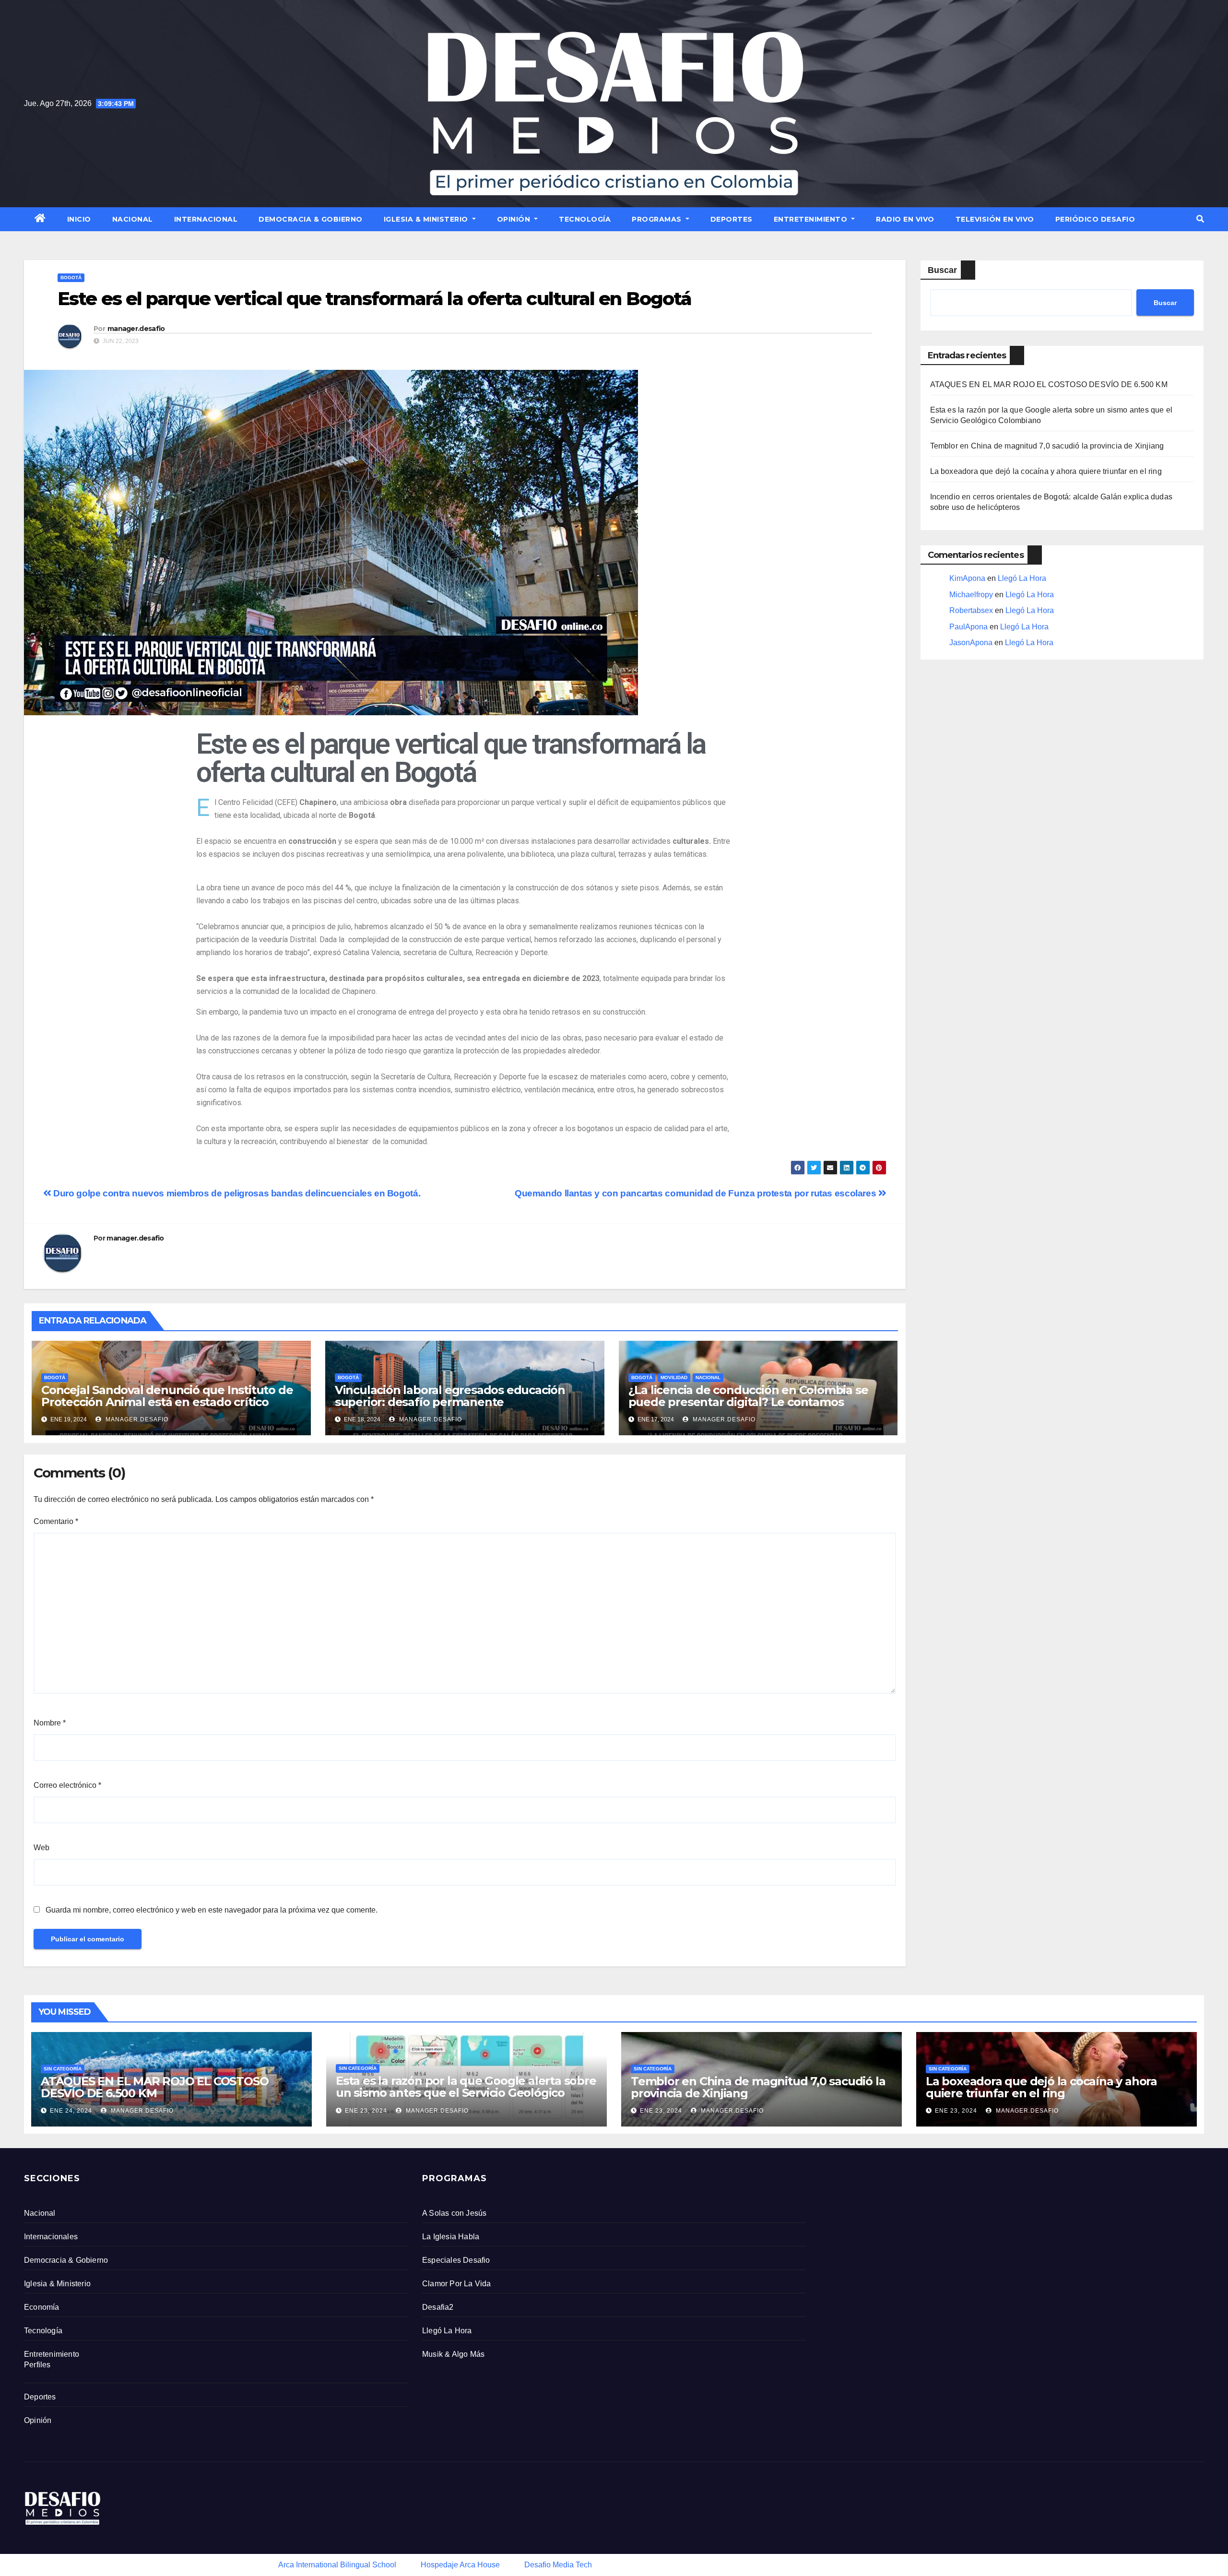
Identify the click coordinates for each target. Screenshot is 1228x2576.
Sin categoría (63, 2069)
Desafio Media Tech (558, 2565)
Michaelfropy (971, 595)
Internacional (206, 219)
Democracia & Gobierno (311, 219)
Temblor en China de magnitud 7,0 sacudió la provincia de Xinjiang (1047, 446)
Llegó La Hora (1022, 578)
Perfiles (37, 2365)
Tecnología (585, 219)
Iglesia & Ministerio (427, 219)
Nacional (133, 219)
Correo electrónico (67, 1785)
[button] (1200, 219)
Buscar (942, 270)
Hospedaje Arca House (460, 2565)
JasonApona (971, 643)
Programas (658, 219)
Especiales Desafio (456, 2260)
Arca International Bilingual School (337, 2565)
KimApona (967, 578)
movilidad (674, 1377)
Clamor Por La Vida (457, 2284)
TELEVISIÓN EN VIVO (995, 219)
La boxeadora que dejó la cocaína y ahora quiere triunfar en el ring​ (1046, 471)
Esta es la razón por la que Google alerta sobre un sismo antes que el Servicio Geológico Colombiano (466, 2093)
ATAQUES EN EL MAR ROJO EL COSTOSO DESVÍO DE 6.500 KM (1049, 384)
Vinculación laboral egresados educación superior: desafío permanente (450, 1396)
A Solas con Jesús (454, 2213)
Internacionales (51, 2237)
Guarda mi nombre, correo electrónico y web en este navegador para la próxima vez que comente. (212, 1910)
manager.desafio (136, 329)
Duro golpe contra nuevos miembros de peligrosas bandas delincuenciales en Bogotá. (236, 1193)
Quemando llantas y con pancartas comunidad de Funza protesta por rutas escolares (697, 1193)
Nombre (50, 1723)
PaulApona (968, 627)
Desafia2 (438, 2307)
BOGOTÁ (71, 278)
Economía (42, 2307)
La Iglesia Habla (451, 2237)
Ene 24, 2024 (71, 2111)
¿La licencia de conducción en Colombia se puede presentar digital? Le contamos (748, 1396)
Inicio (79, 219)
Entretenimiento (812, 219)
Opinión (515, 219)
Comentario (56, 1521)
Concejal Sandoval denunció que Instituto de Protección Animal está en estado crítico (167, 1396)
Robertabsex (971, 610)
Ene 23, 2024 (366, 2111)
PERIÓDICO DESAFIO (1095, 219)
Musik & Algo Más (453, 2354)
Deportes (732, 219)
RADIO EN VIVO (905, 219)
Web (41, 1848)
